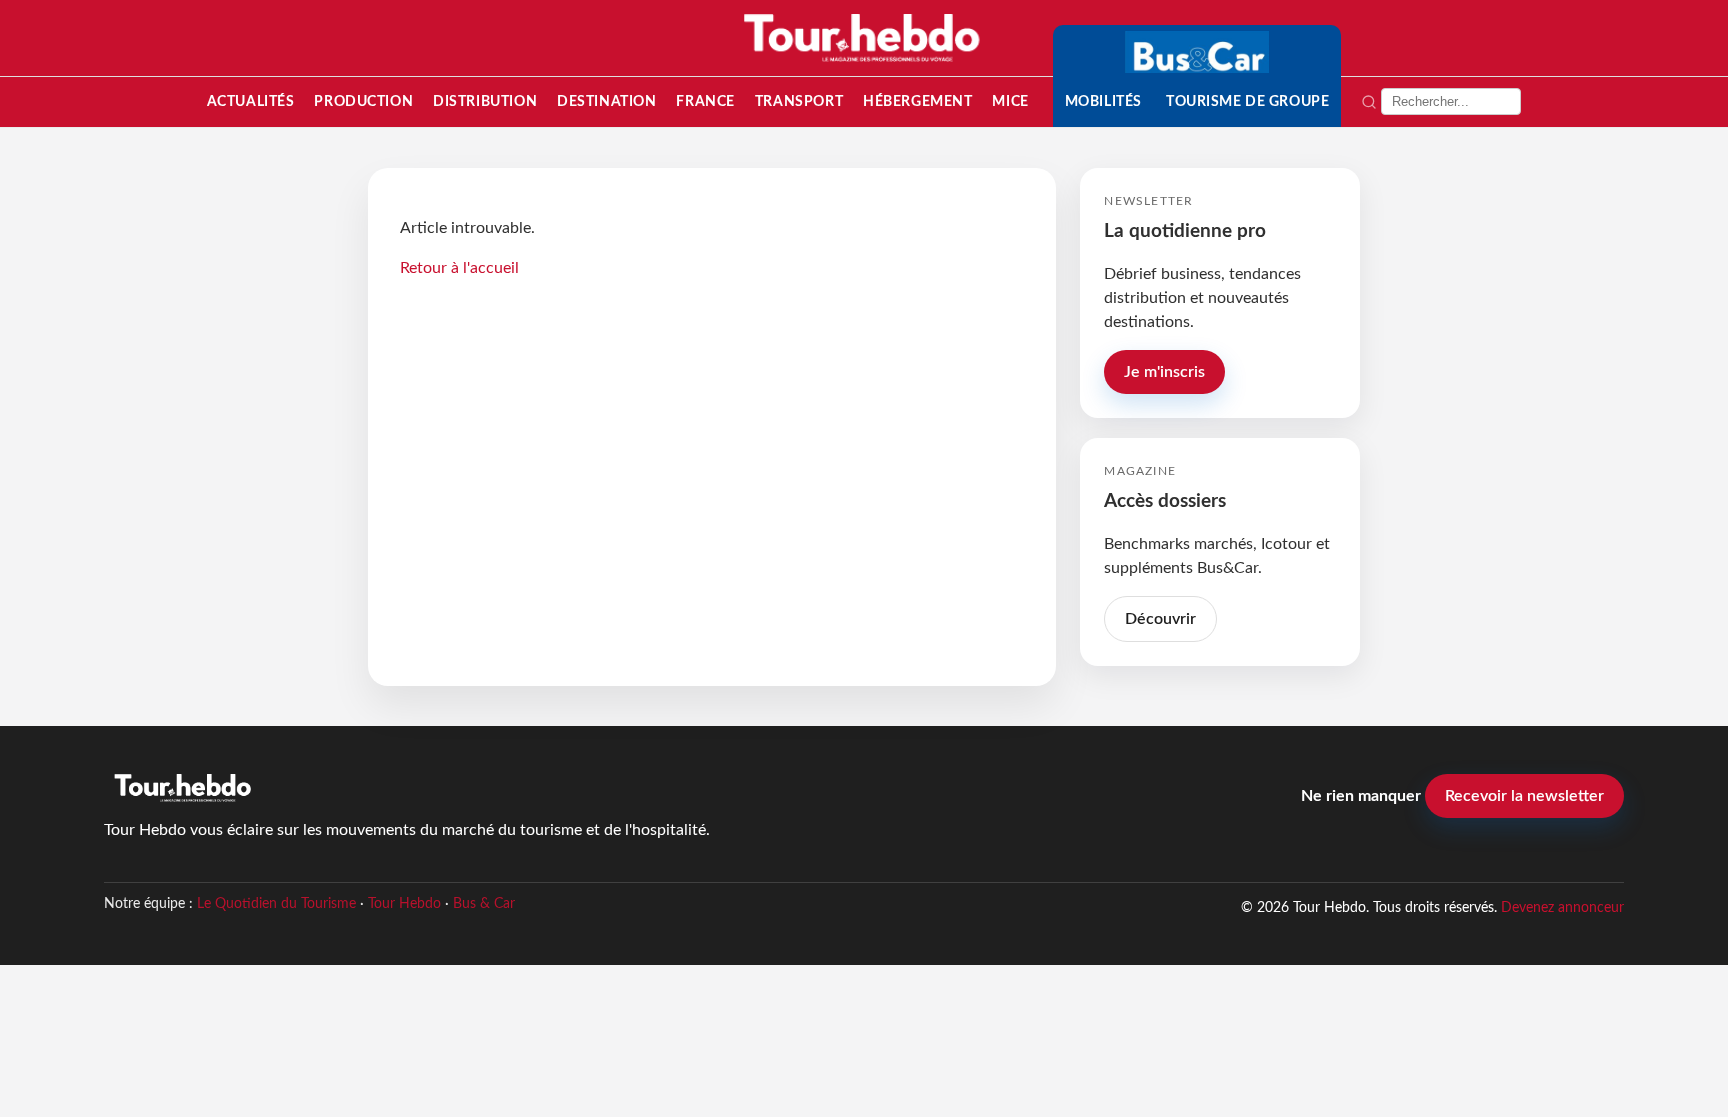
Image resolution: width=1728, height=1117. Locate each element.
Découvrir (1160, 619)
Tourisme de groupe (1247, 101)
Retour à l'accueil (459, 268)
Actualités (251, 101)
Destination (606, 101)
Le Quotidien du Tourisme (276, 904)
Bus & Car (484, 904)
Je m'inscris (1164, 372)
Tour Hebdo (404, 904)
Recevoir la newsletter (1524, 796)
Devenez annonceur (1562, 907)
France (705, 101)
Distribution (485, 101)
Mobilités (1103, 101)
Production (363, 101)
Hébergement (917, 101)
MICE (1010, 101)
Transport (799, 101)
